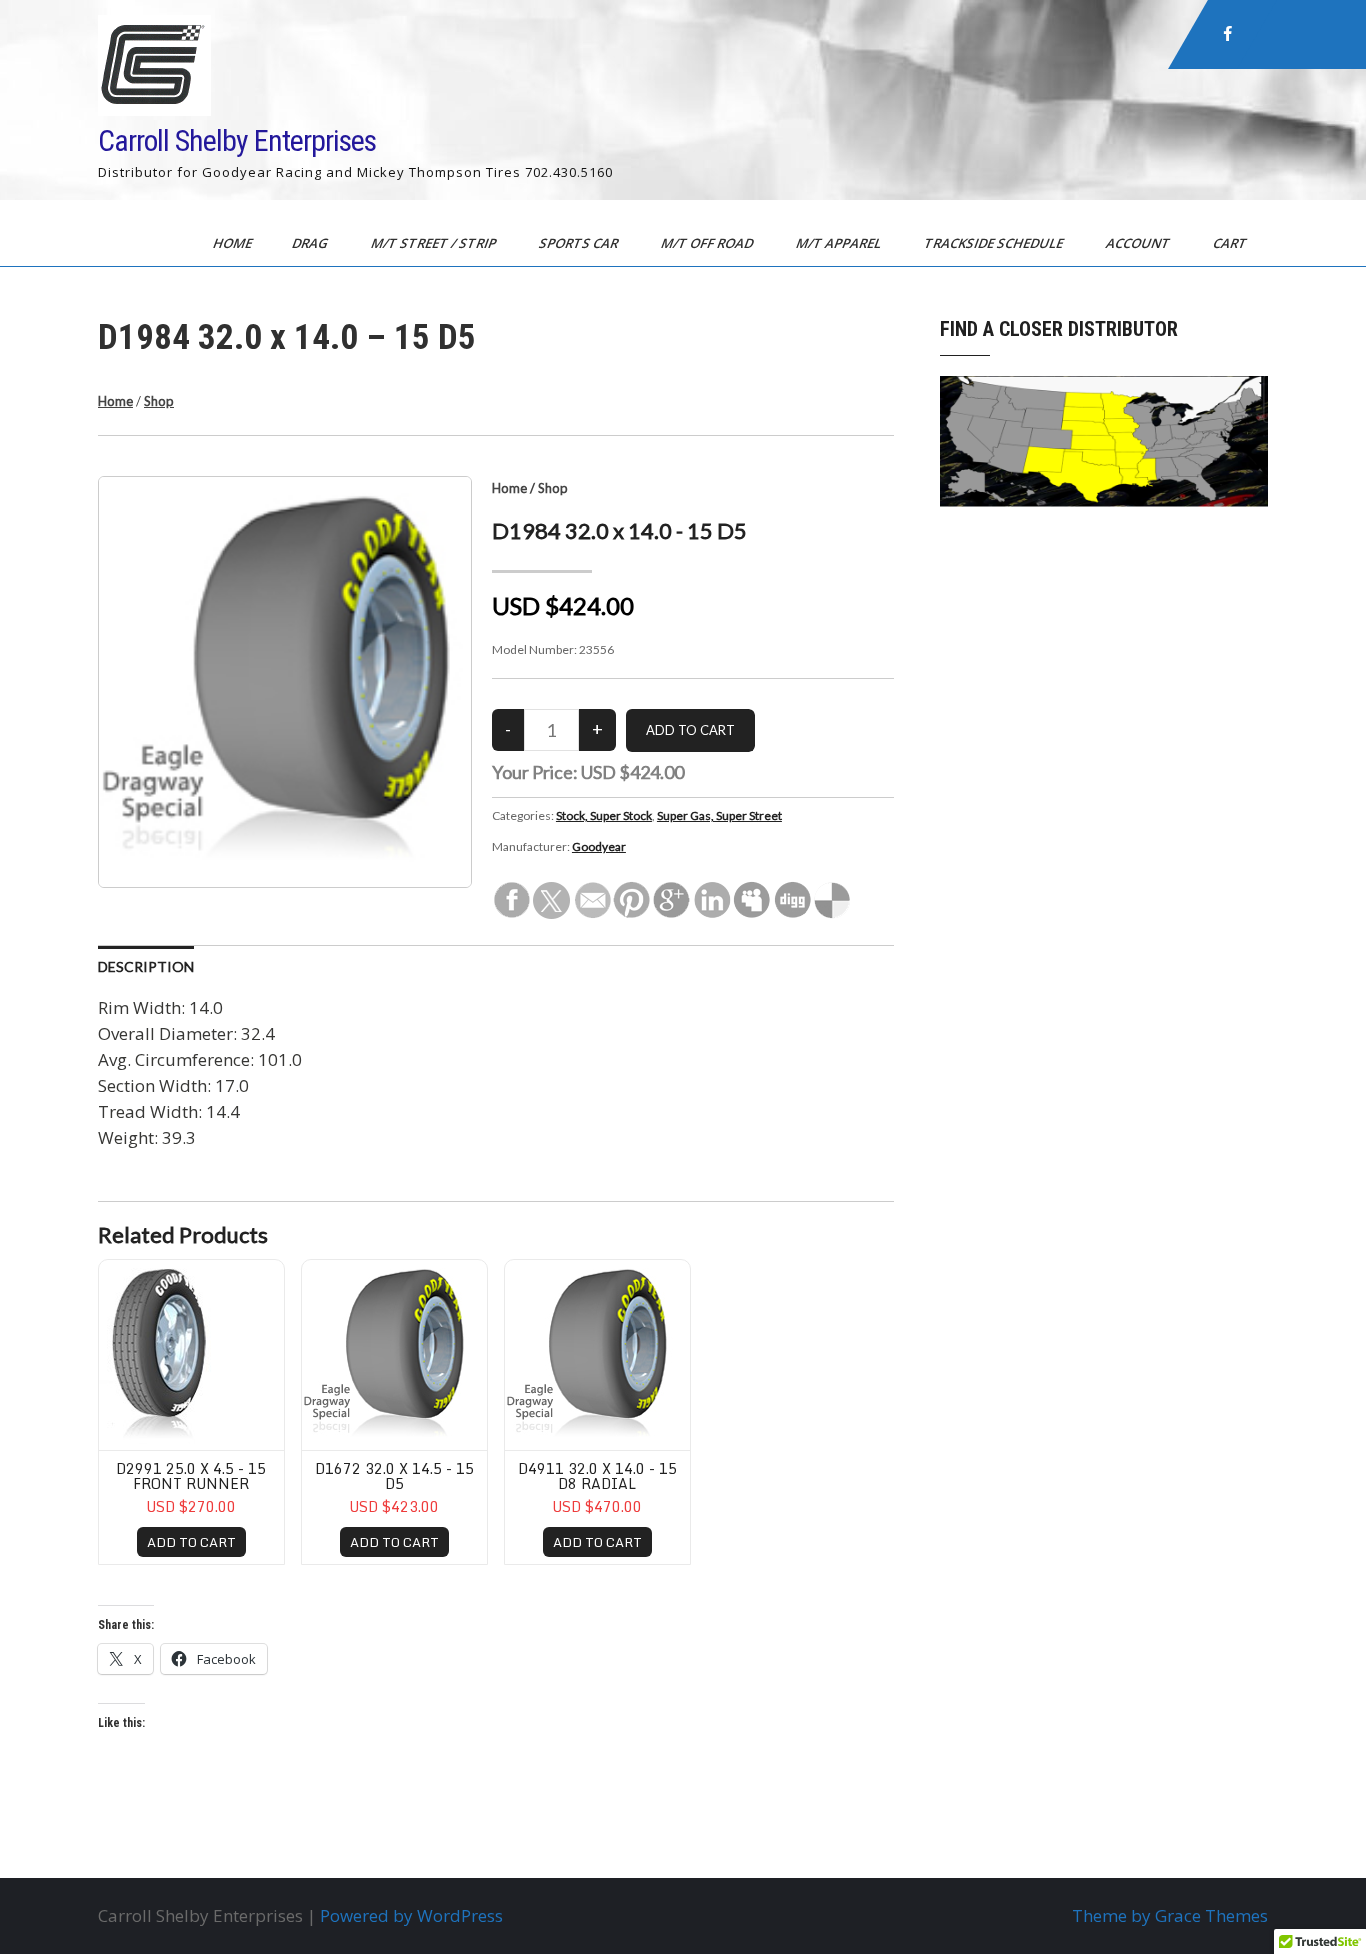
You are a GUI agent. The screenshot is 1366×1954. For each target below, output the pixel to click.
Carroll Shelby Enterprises (237, 140)
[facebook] (1228, 34)
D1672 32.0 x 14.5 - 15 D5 (394, 1476)
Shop (159, 401)
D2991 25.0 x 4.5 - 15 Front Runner (191, 1476)
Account (1139, 243)
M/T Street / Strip (435, 243)
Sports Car (580, 243)
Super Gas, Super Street (719, 815)
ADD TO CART (191, 1542)
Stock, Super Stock (604, 815)
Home (234, 243)
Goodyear (599, 846)
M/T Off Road (708, 243)
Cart (1231, 243)
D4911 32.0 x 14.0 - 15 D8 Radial (597, 1476)
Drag (311, 243)
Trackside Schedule (995, 243)
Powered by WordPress (411, 1915)
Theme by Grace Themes (1170, 1915)
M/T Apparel (840, 243)
